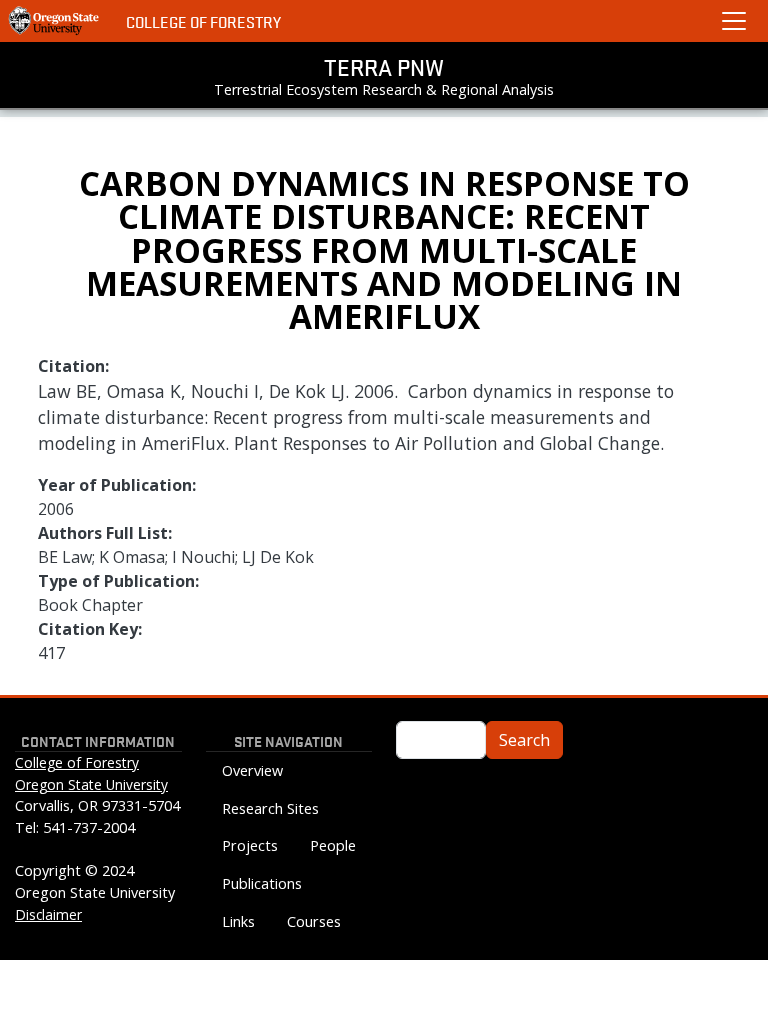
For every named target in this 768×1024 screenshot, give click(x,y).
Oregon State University (91, 784)
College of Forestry (203, 21)
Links (238, 921)
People (333, 845)
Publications (262, 883)
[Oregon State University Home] (55, 21)
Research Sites (270, 808)
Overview (252, 770)
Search (524, 740)
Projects (250, 845)
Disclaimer (48, 914)
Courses (314, 921)
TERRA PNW (384, 67)
